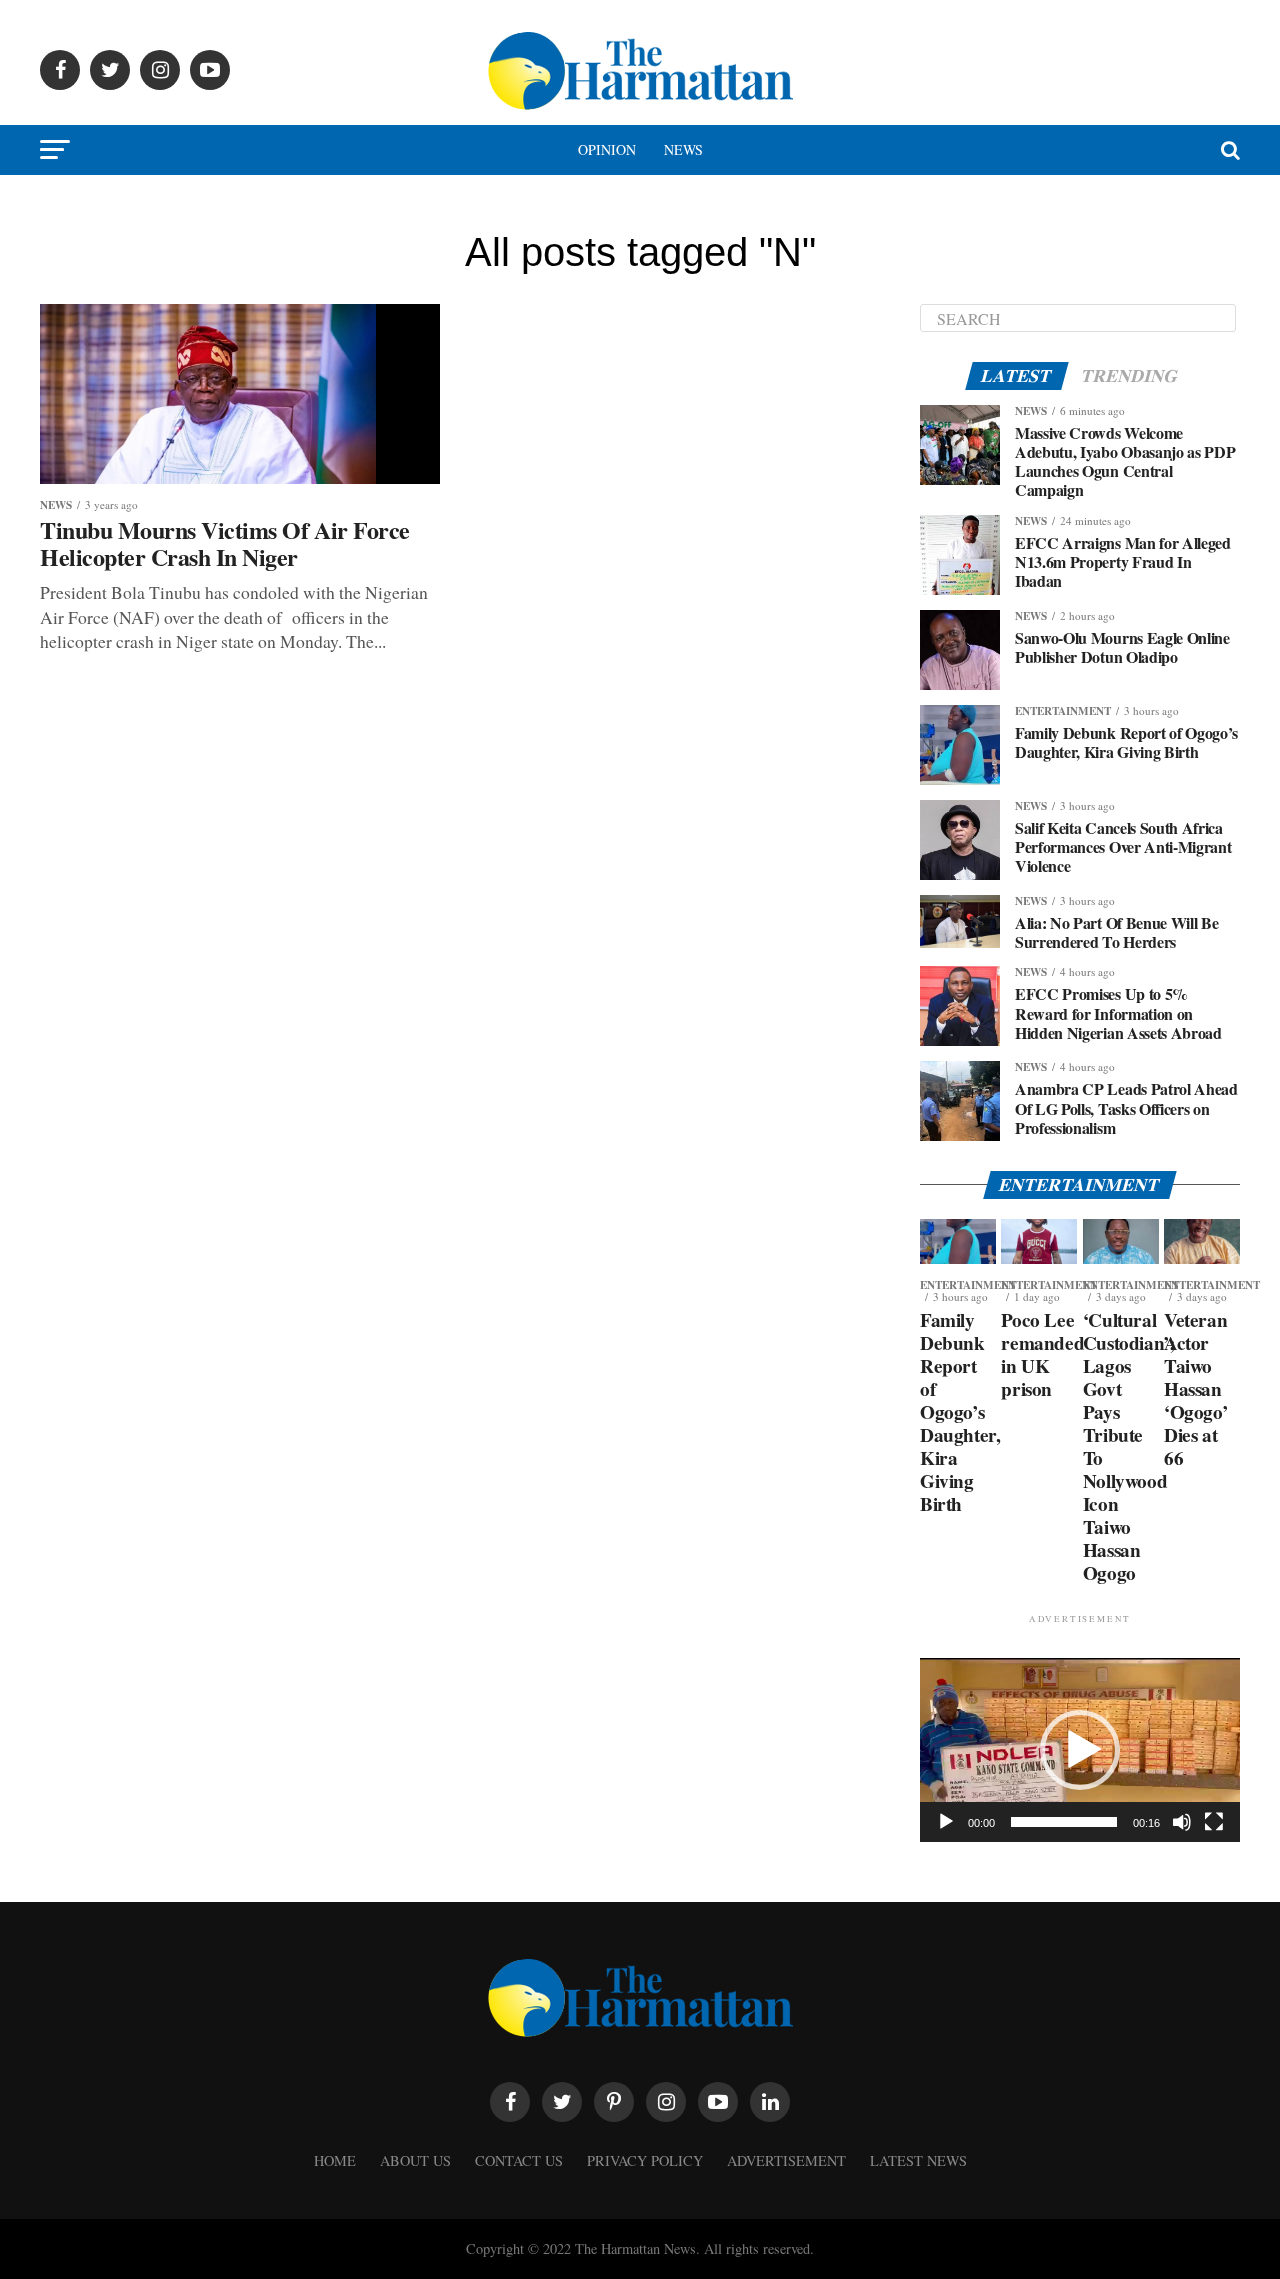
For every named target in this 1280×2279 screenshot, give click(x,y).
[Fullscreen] (1214, 1822)
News (683, 149)
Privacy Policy (645, 2160)
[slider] (1064, 1822)
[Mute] (1182, 1822)
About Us (415, 2160)
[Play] (946, 1822)
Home (335, 2160)
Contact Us (519, 2160)
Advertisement (786, 2160)
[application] (1080, 1750)
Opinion (607, 149)
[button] (1080, 1750)
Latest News (918, 2160)
